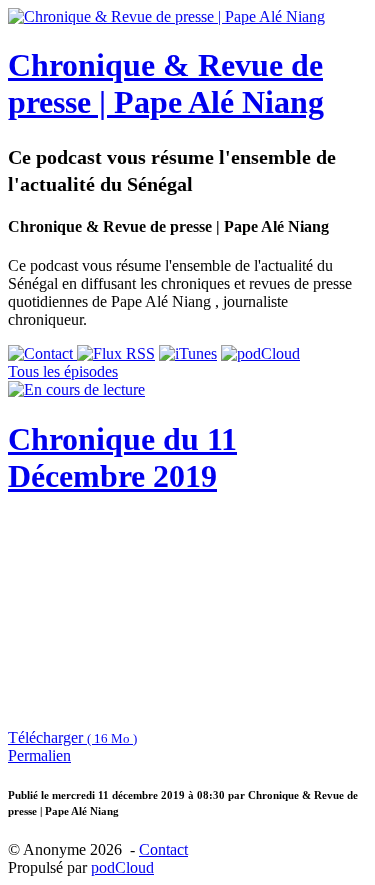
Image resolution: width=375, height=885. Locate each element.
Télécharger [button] (72, 737)
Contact (163, 849)
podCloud (122, 867)
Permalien (39, 755)
